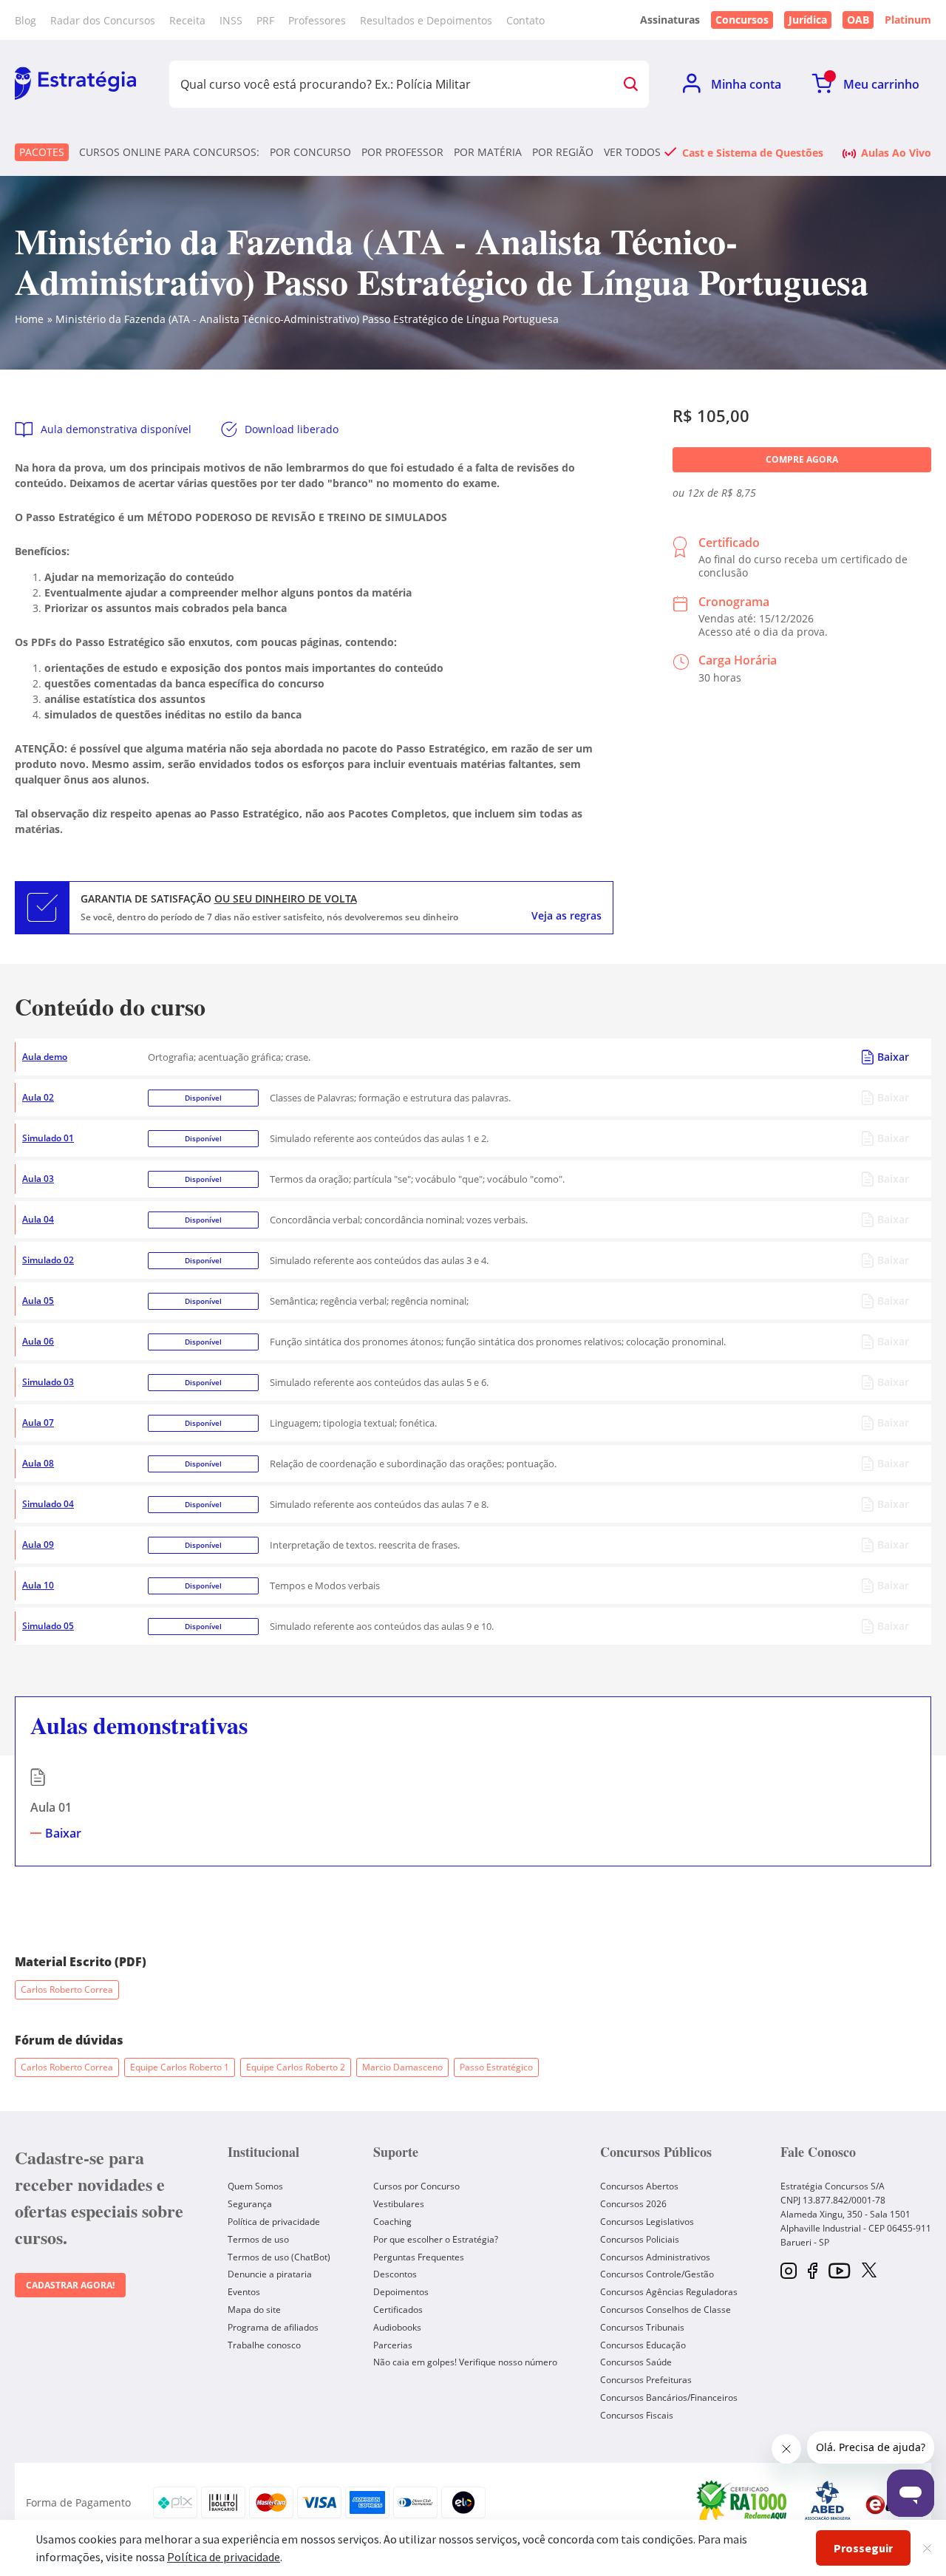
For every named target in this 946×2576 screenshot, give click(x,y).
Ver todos (632, 152)
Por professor (402, 152)
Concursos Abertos (639, 2186)
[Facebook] (813, 2272)
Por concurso (310, 152)
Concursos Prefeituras (646, 2380)
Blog (25, 20)
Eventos (244, 2292)
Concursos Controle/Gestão (657, 2274)
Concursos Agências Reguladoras (669, 2292)
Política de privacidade (274, 2222)
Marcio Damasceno (402, 2067)
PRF (265, 20)
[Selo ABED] (828, 2503)
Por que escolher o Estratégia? (436, 2239)
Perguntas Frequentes (419, 2257)
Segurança (250, 2204)
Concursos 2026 (633, 2204)
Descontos (395, 2274)
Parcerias (393, 2345)
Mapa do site (254, 2310)
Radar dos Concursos (103, 20)
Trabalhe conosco (264, 2345)
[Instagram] (789, 2272)
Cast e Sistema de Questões (753, 152)
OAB (858, 20)
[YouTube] (839, 2272)
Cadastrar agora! (70, 2285)
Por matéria (488, 152)
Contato (525, 20)
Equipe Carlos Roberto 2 (296, 2067)
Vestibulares (399, 2204)
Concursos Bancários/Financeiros (669, 2397)
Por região (563, 152)
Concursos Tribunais (642, 2327)
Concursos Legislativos (647, 2222)
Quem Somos (255, 2186)
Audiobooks (397, 2327)
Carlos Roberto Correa (67, 1989)
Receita (187, 20)
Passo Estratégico (496, 2067)
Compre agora (802, 459)
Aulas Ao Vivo (896, 152)
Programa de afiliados (273, 2327)
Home (29, 319)
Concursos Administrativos (655, 2257)
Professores (317, 20)
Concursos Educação (643, 2345)
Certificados (398, 2310)
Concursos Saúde (636, 2362)
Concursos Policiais (640, 2239)
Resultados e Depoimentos (426, 20)
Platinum (908, 20)
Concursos (742, 20)
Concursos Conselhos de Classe (666, 2310)
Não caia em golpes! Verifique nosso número (465, 2362)
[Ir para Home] (75, 84)
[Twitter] (869, 2271)
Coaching (392, 2222)
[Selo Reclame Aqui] (743, 2503)
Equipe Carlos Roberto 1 (180, 2067)
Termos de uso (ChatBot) (279, 2257)
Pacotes (42, 152)
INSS (231, 20)
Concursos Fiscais (637, 2415)
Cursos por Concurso (416, 2186)
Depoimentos (401, 2292)
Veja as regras (566, 916)
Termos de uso (258, 2239)
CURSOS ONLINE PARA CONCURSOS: (169, 152)
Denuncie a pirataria (270, 2274)
